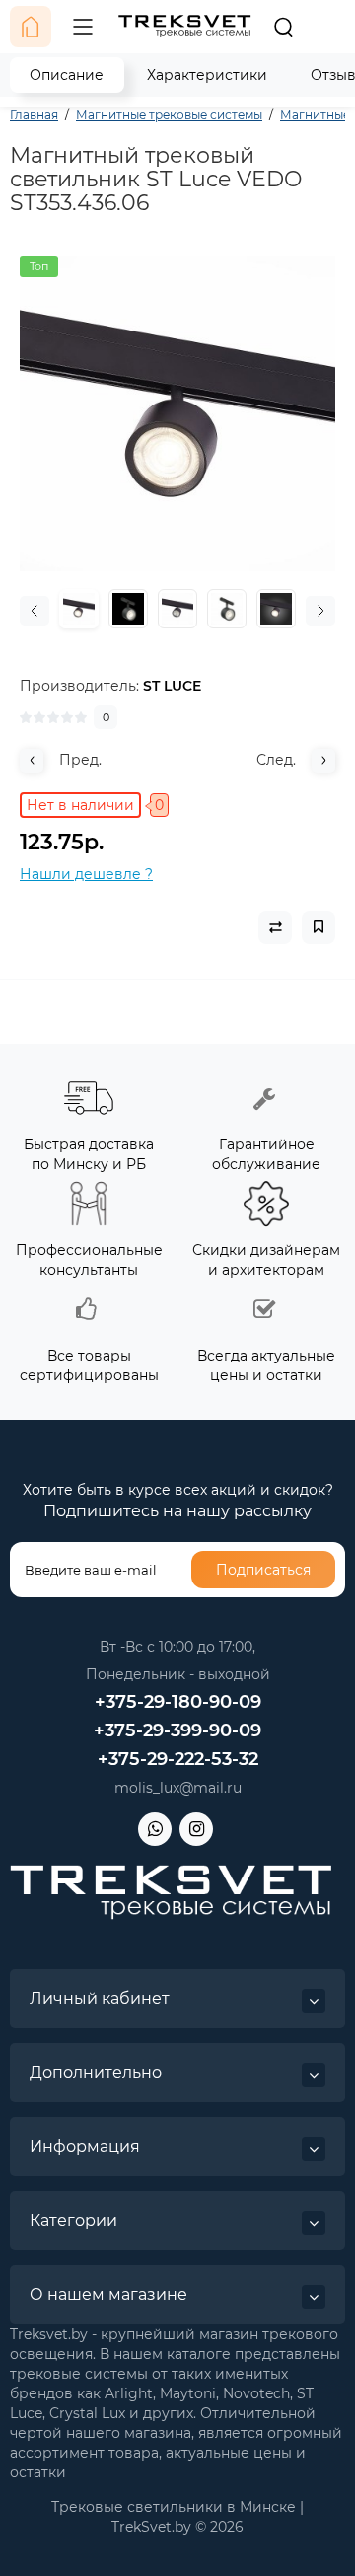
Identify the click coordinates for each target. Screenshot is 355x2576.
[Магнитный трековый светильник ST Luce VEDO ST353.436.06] (177, 413)
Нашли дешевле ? (86, 874)
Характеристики (207, 75)
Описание (67, 75)
